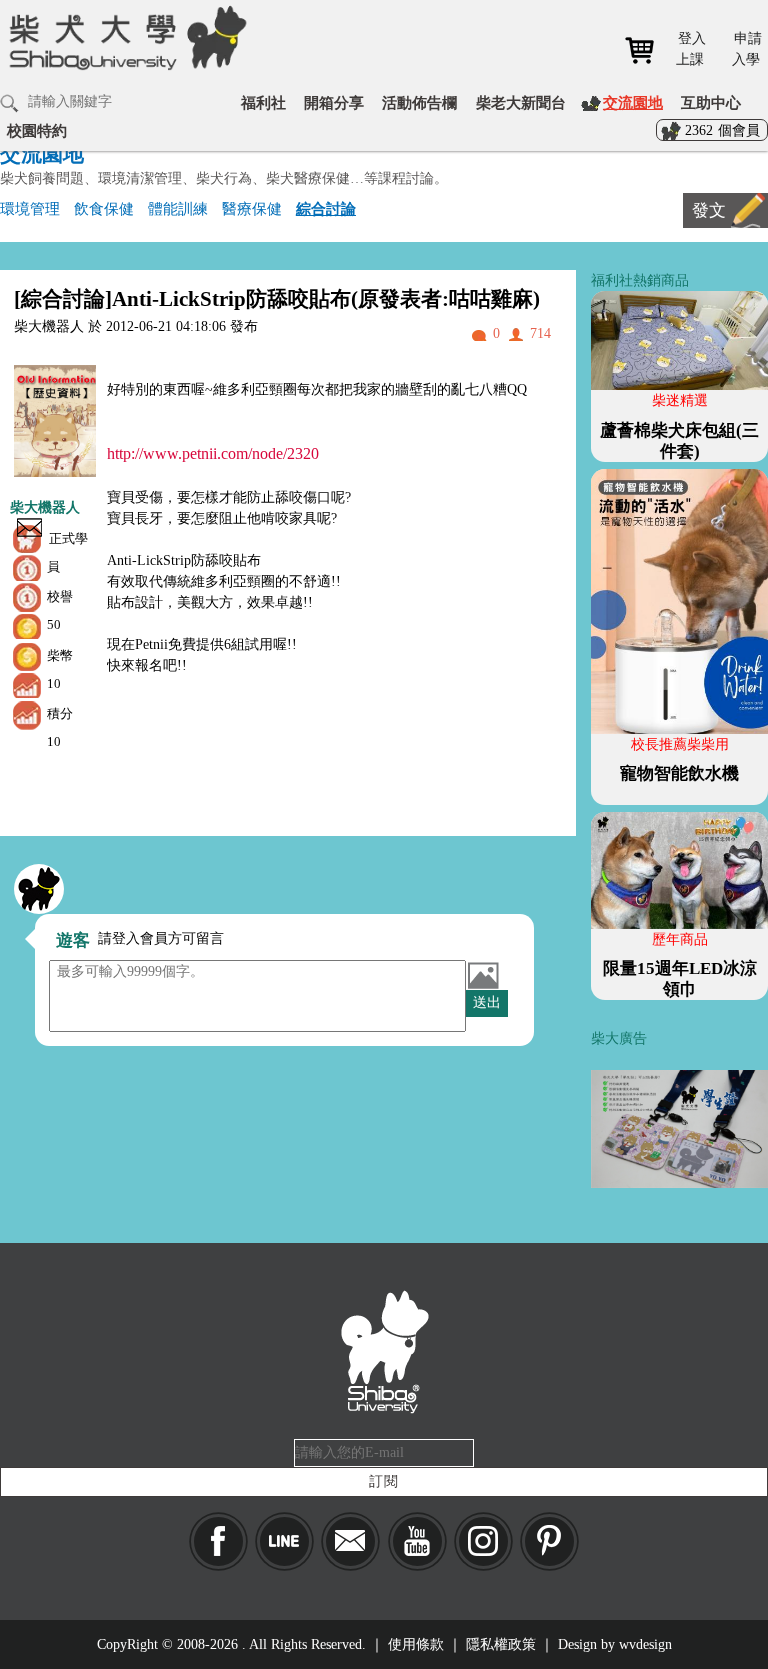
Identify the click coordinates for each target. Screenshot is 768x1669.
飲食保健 (104, 208)
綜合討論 (326, 208)
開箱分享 (334, 102)
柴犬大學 (124, 51)
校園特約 (37, 130)
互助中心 (711, 102)
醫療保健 (252, 208)
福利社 (263, 102)
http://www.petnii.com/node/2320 (213, 453)
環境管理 (30, 208)
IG (483, 1541)
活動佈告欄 (419, 102)
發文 (709, 210)
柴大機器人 (45, 507)
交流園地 (633, 102)
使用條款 (416, 1644)
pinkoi (549, 1541)
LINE (284, 1541)
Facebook (218, 1541)
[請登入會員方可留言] (39, 889)
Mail (350, 1541)
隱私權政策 (501, 1644)
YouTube (417, 1541)
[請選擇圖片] (483, 975)
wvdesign (645, 1644)
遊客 (73, 940)
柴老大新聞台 (521, 102)
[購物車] (646, 50)
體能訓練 (178, 208)
